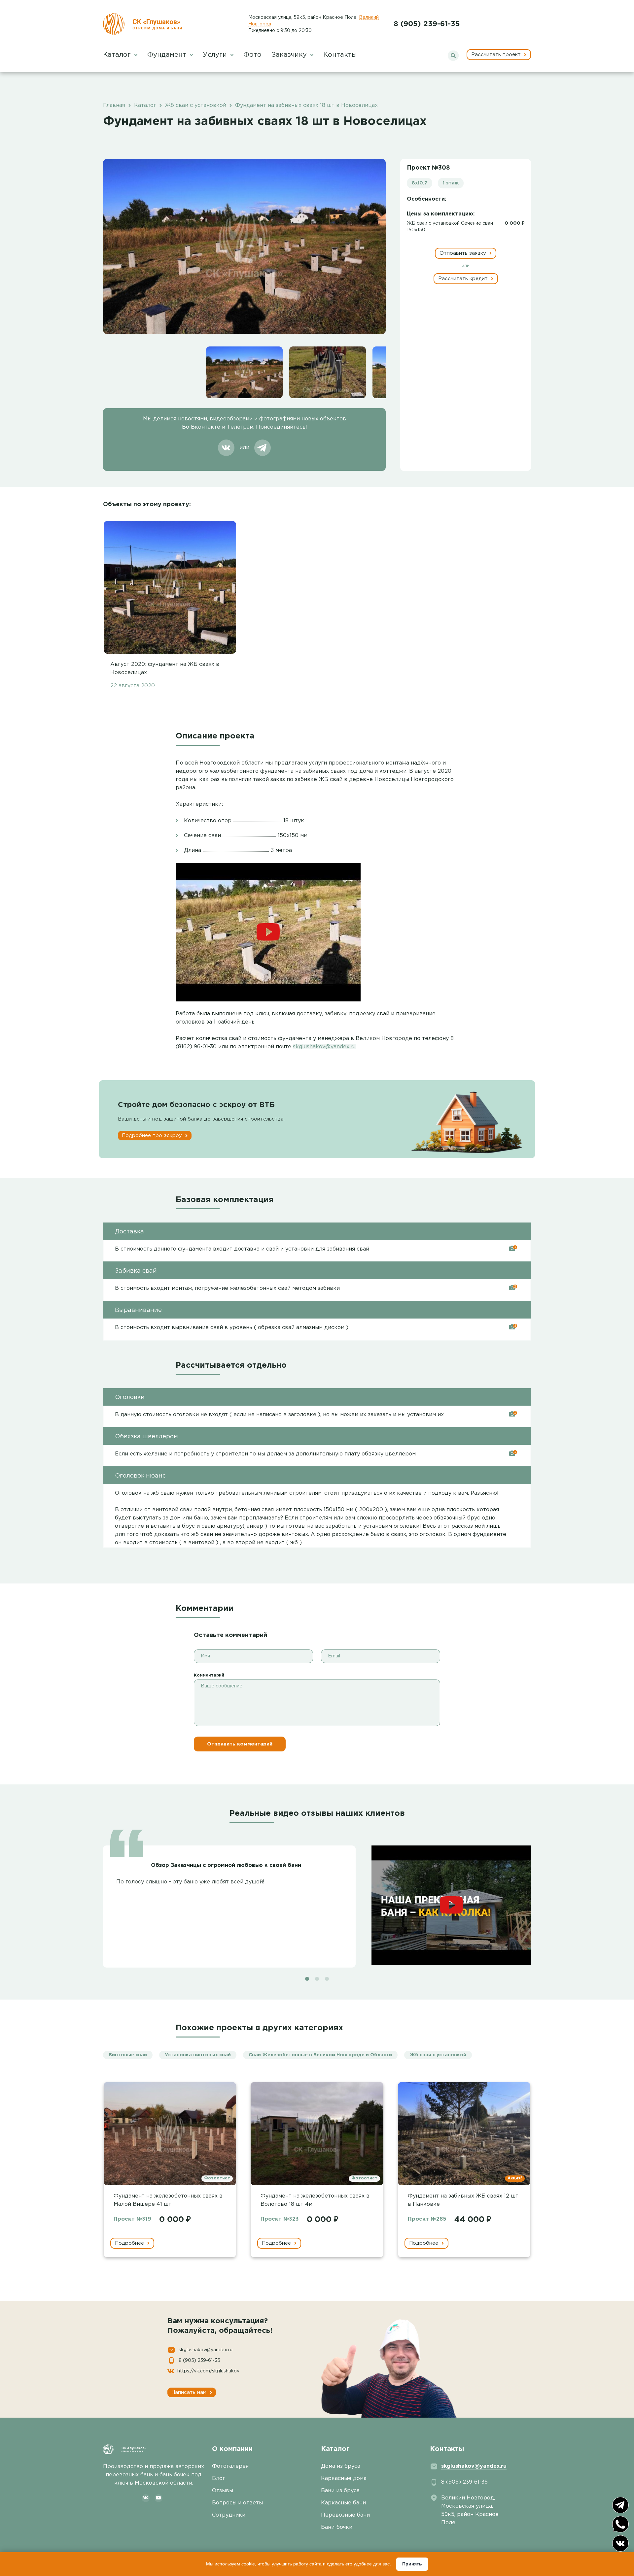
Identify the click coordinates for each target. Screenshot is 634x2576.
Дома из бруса (341, 2466)
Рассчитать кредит (464, 279)
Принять (412, 2564)
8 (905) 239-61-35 (427, 24)
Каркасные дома (344, 2478)
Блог (219, 2478)
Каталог (118, 55)
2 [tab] (317, 1979)
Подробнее (130, 2243)
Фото (252, 55)
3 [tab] (327, 1979)
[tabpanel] (317, 1903)
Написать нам (190, 2392)
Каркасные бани (343, 2503)
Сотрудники (229, 2515)
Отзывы (223, 2491)
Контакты (340, 55)
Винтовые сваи (128, 2055)
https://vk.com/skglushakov (208, 2371)
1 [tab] (307, 1979)
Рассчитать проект (497, 55)
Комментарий (209, 1675)
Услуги (216, 55)
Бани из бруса (340, 2491)
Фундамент (168, 55)
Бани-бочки (337, 2527)
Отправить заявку (464, 253)
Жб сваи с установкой (438, 2055)
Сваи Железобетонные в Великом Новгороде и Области (320, 2055)
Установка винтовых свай (198, 2055)
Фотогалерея (230, 2466)
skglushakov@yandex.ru (324, 1047)
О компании (232, 2449)
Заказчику (290, 55)
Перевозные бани (345, 2515)
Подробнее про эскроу (153, 1136)
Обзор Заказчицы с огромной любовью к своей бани (226, 1865)
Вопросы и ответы (237, 2503)
